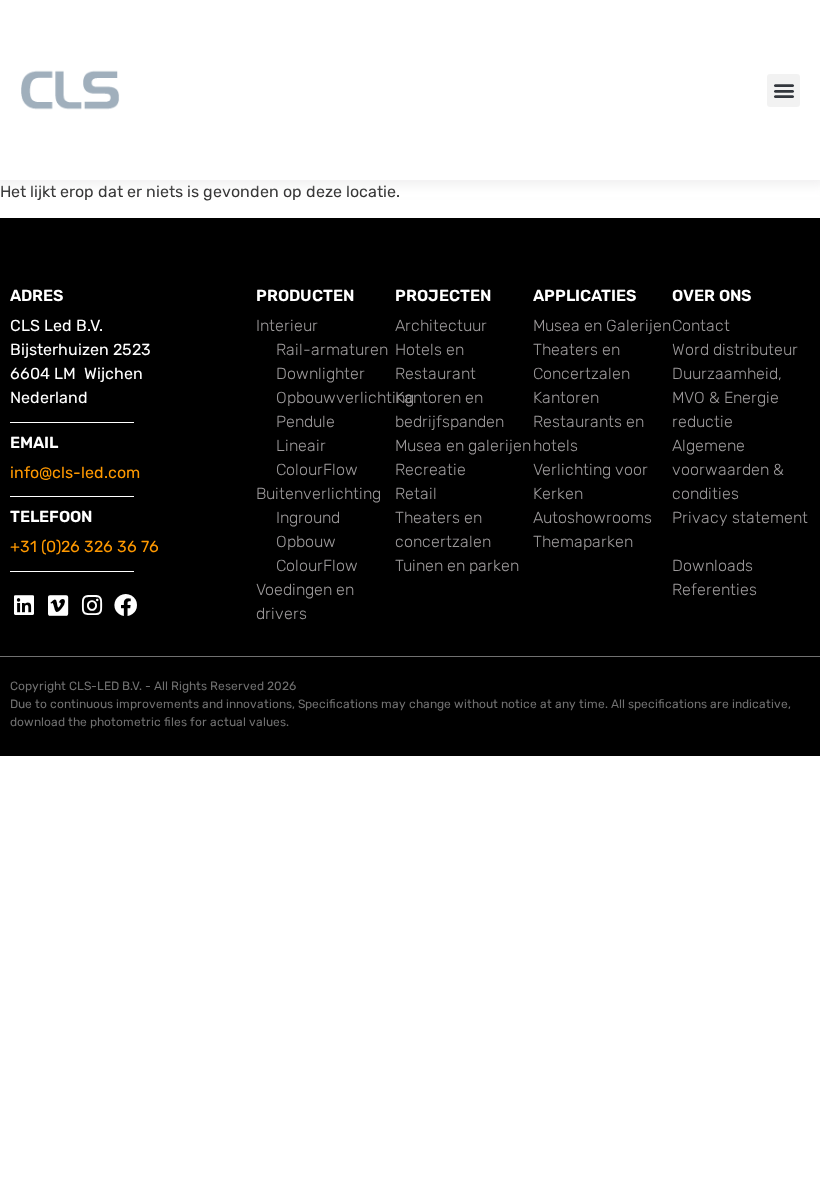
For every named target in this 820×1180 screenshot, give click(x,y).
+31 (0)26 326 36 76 (84, 546)
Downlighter (320, 373)
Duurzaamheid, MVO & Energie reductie (727, 397)
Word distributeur (735, 349)
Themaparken (583, 541)
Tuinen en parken (457, 565)
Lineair (301, 445)
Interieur (287, 325)
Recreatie (430, 469)
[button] (783, 90)
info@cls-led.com (75, 472)
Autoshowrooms (592, 517)
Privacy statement (740, 517)
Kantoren (566, 397)
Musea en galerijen (463, 445)
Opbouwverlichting (345, 397)
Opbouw (306, 541)
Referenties (714, 589)
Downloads (712, 565)
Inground (308, 517)
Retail (416, 493)
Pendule (305, 421)
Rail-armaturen (332, 349)
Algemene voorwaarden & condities (728, 469)
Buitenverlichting (318, 493)
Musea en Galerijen (602, 325)
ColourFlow (317, 469)
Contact (701, 325)
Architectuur (441, 325)
